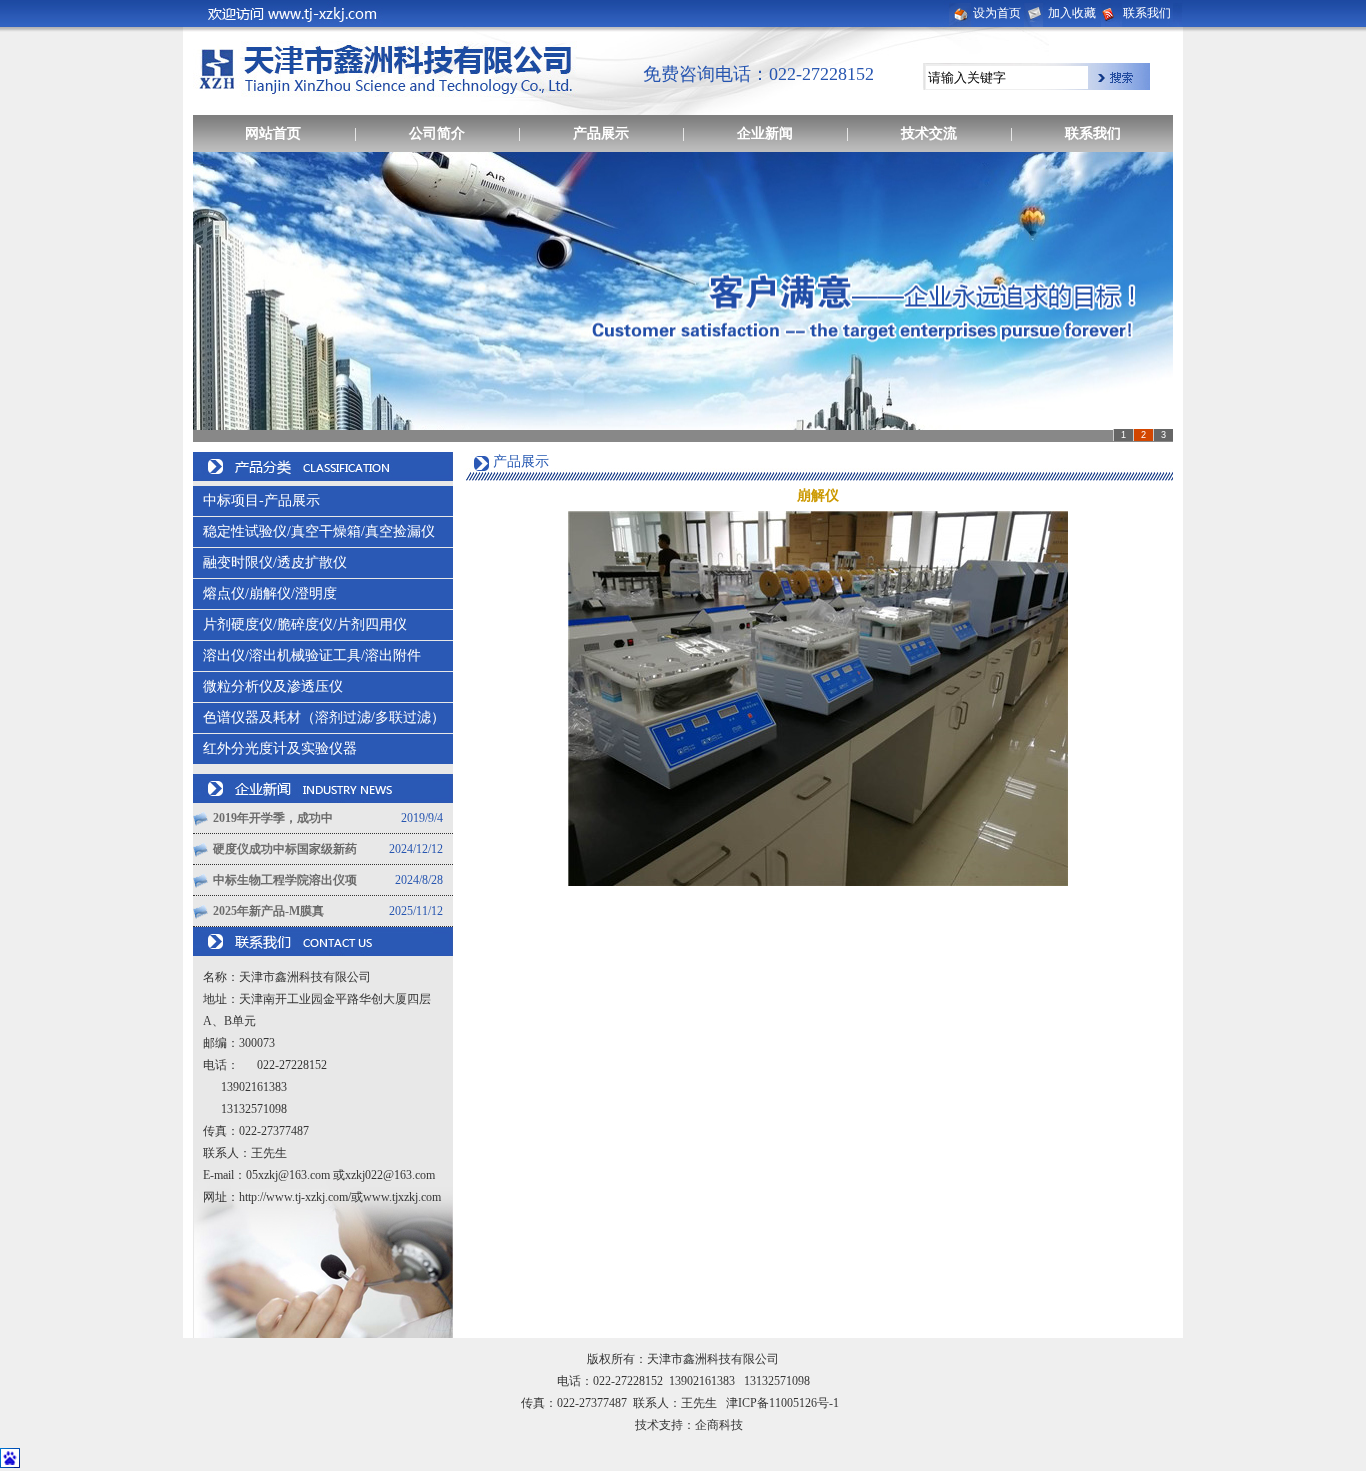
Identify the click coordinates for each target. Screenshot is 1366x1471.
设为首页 (997, 13)
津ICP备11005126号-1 (782, 1403)
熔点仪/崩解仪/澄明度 (270, 593)
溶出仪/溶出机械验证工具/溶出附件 (312, 655)
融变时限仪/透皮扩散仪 (275, 562)
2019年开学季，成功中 (273, 818)
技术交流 (929, 133)
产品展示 (601, 133)
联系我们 (1147, 13)
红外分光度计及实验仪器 (280, 748)
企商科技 (719, 1425)
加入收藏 (1072, 13)
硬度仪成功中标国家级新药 (285, 849)
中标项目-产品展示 (261, 500)
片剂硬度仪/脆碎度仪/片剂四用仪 (305, 624)
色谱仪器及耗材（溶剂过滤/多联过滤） (324, 717)
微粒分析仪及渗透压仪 (273, 686)
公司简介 (437, 133)
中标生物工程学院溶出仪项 (285, 880)
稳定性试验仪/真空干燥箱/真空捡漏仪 (319, 531)
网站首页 (273, 133)
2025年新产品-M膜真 (268, 911)
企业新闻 (765, 133)
